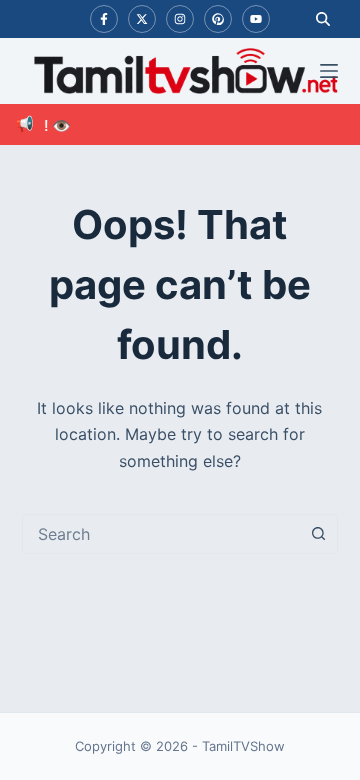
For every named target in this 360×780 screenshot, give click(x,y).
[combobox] (161, 534)
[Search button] (318, 534)
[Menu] (329, 71)
